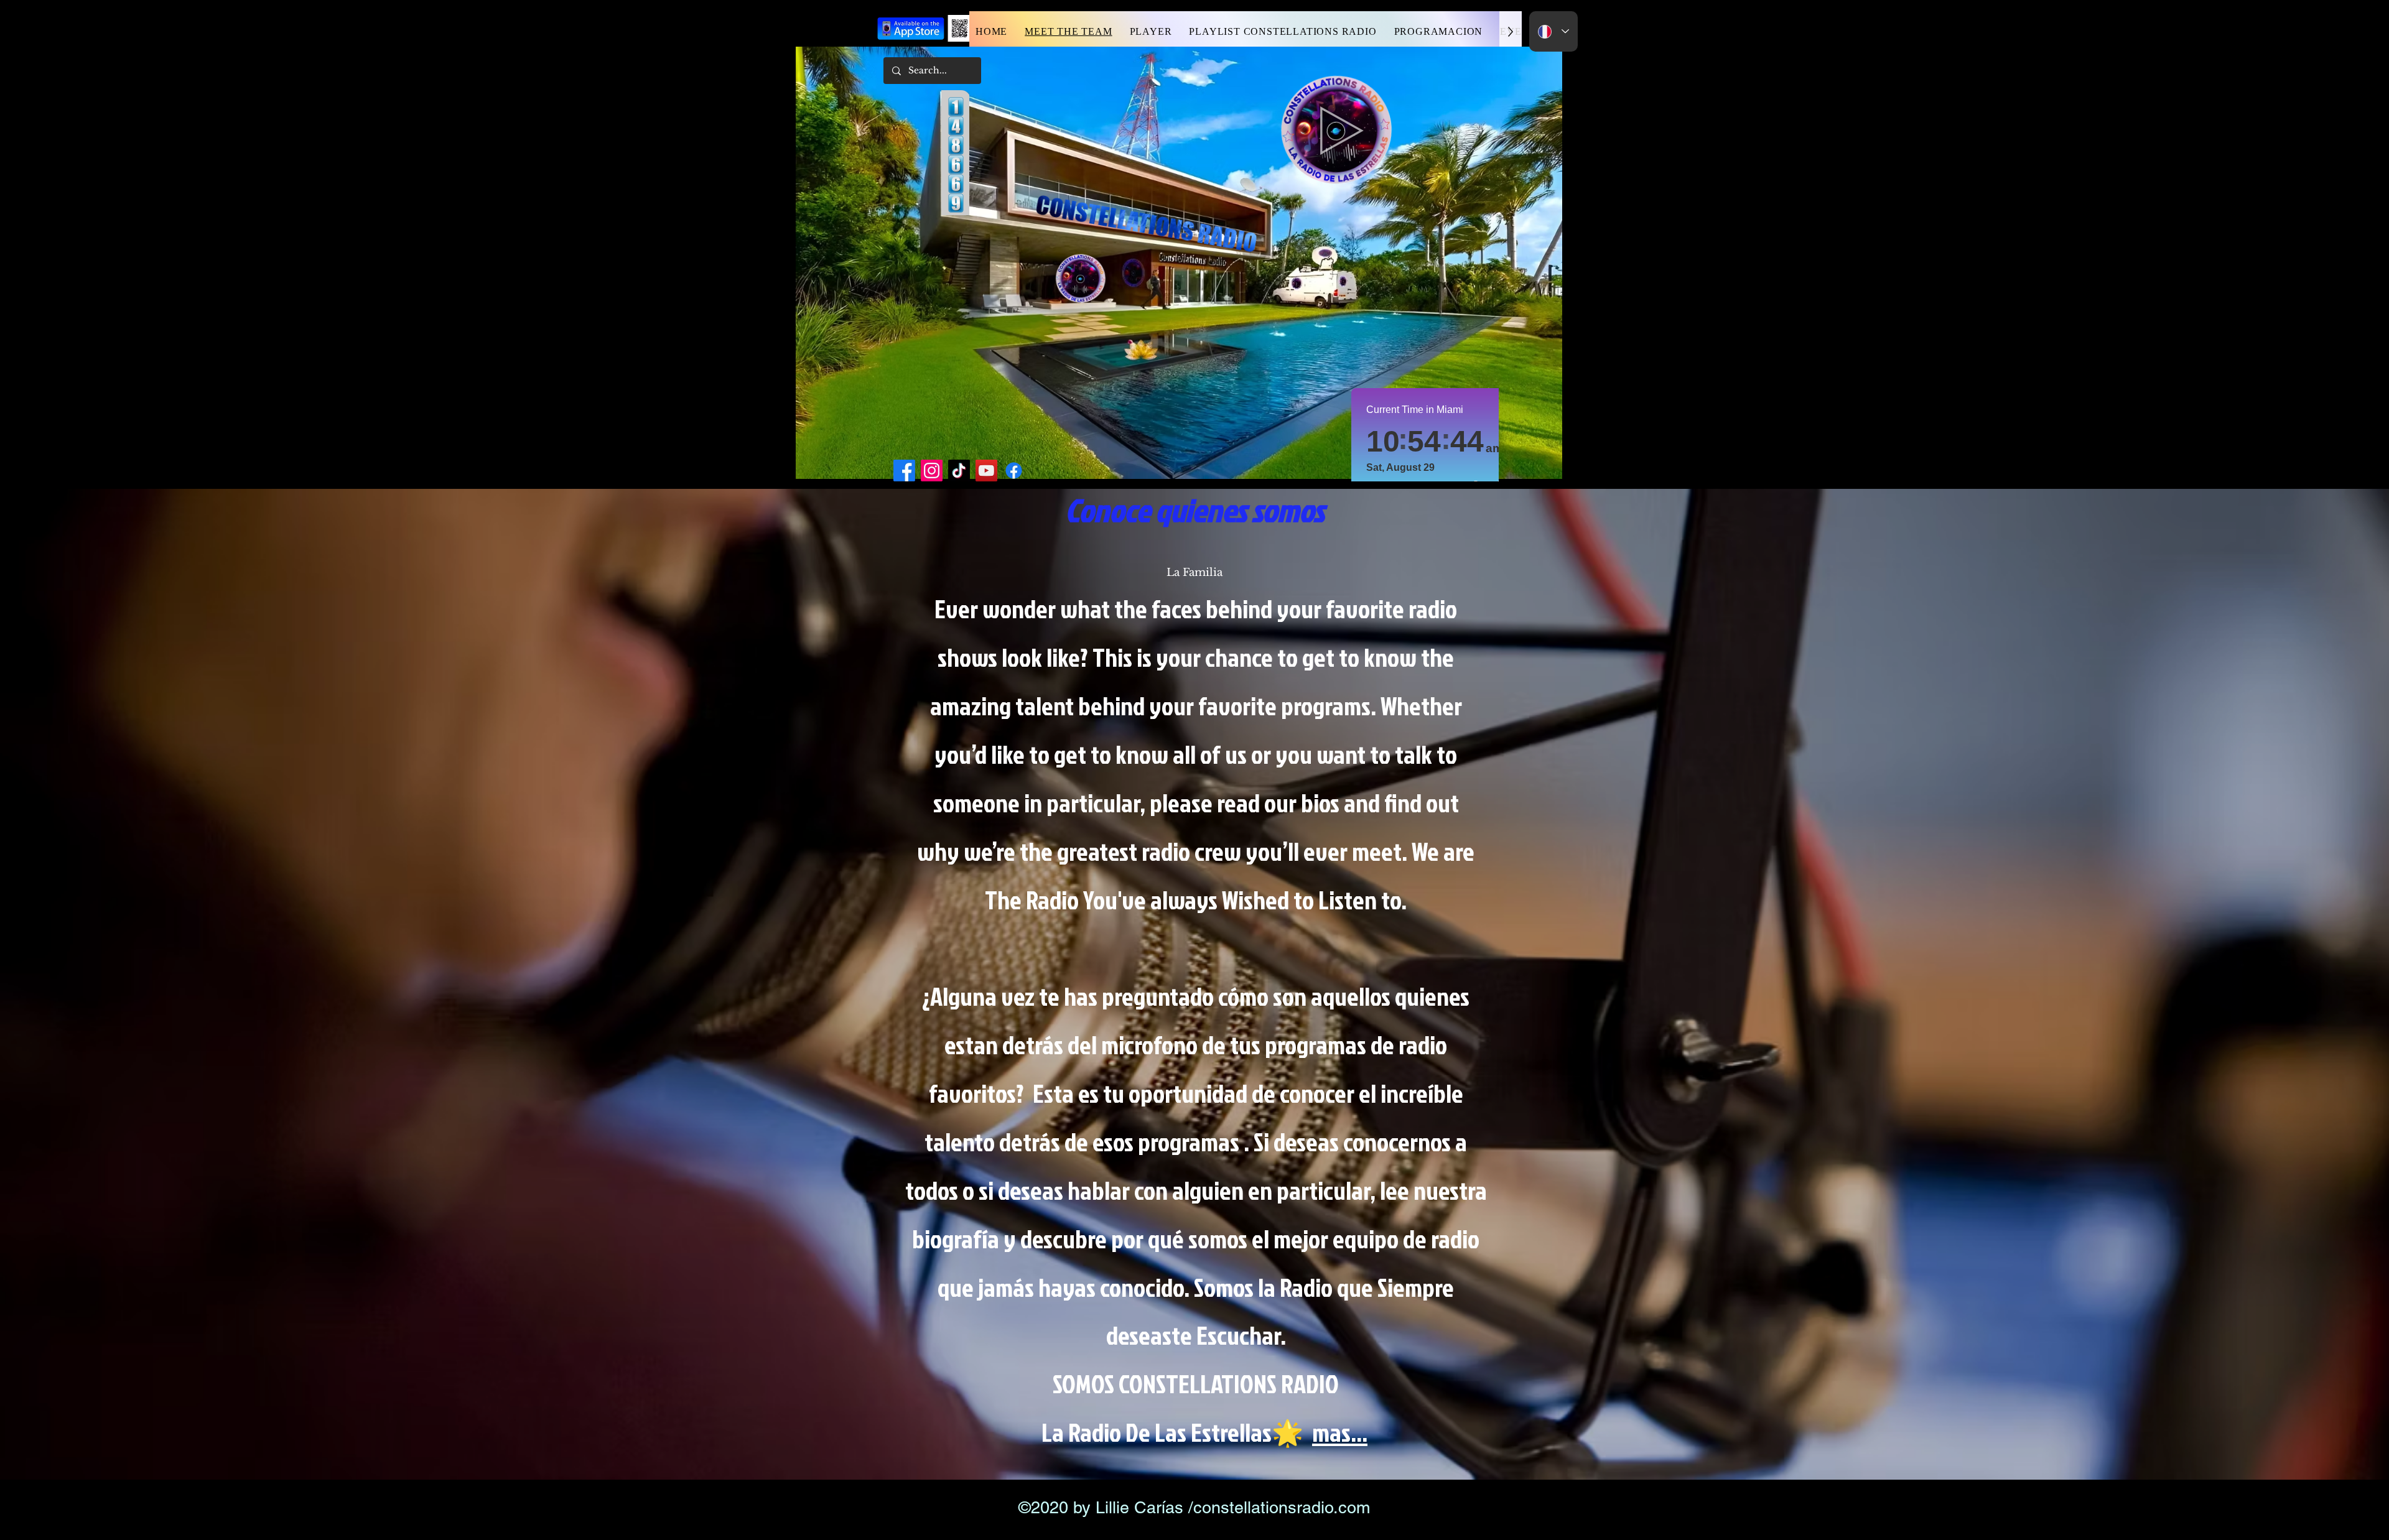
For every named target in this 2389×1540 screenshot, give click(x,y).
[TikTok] (959, 471)
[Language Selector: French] (1553, 31)
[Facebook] (904, 471)
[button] (1439, 31)
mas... (1340, 1432)
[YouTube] (986, 471)
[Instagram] (932, 471)
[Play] (1342, 131)
